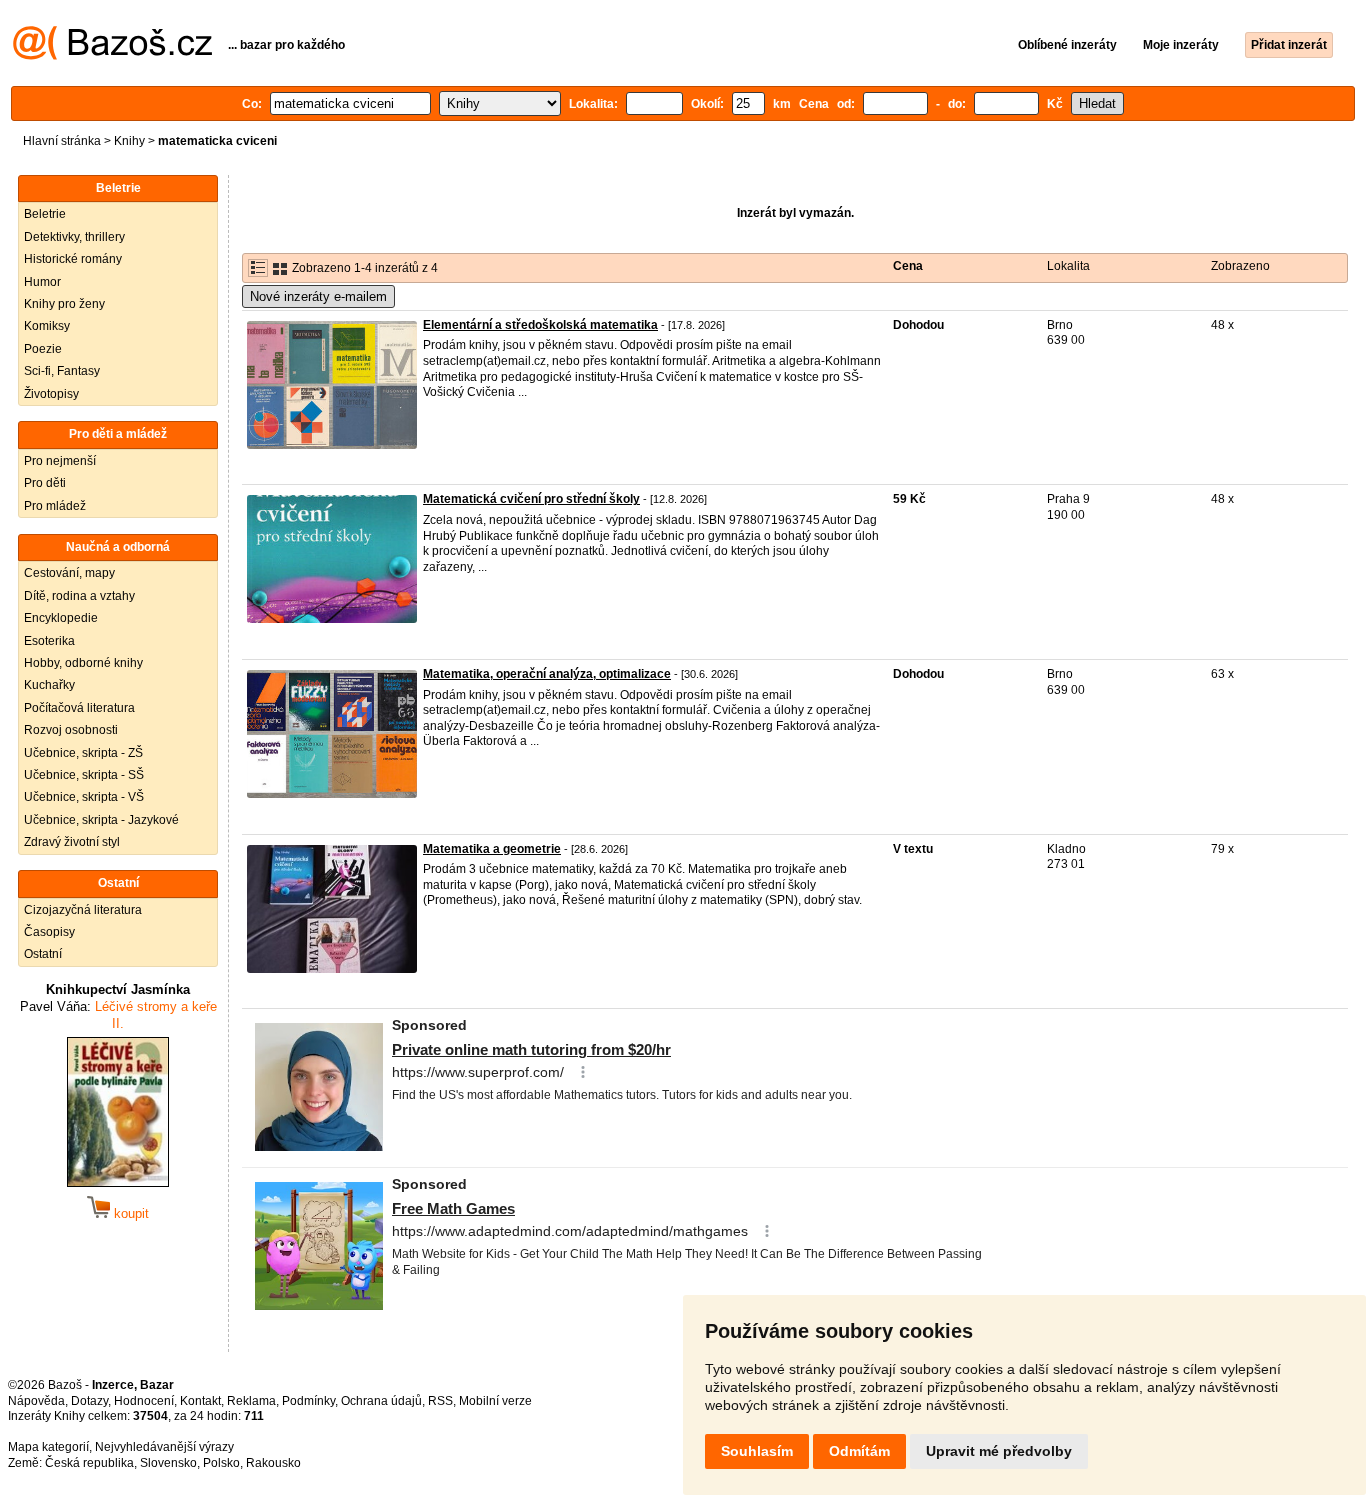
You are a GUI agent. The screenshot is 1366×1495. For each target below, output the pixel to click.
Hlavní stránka (62, 141)
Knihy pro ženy (64, 304)
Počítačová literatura (79, 708)
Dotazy (89, 1401)
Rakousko (273, 1463)
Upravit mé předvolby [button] (999, 1451)
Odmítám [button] (859, 1451)
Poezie (43, 349)
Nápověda (36, 1401)
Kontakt (200, 1401)
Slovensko (168, 1463)
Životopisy (51, 394)
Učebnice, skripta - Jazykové (101, 820)
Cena (908, 266)
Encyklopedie (61, 618)
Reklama (251, 1401)
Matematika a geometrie (492, 849)
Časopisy (49, 932)
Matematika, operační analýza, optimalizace (547, 674)
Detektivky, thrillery (74, 237)
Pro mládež (55, 506)
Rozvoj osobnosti (71, 730)
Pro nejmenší (60, 461)
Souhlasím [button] (757, 1451)
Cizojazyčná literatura (83, 910)
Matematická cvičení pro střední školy (531, 499)
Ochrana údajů (381, 1401)
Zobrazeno (1240, 266)
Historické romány (73, 259)
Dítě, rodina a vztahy (79, 596)
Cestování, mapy (69, 573)
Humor (42, 282)
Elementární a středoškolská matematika (540, 325)
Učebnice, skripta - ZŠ (83, 753)
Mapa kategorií (48, 1447)
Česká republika (89, 1463)
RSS (440, 1401)
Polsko (221, 1463)
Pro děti (45, 483)
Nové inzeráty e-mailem (318, 296)
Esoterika (49, 641)
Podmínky (308, 1401)
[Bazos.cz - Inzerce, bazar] (112, 56)
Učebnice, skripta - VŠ (84, 797)
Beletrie (45, 214)
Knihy (129, 141)
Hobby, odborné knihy (83, 663)
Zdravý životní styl (72, 842)
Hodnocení (144, 1401)
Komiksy (47, 326)
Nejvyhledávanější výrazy (164, 1447)
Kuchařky (49, 685)
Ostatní (43, 954)
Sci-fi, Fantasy (62, 371)
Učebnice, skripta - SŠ (84, 775)
